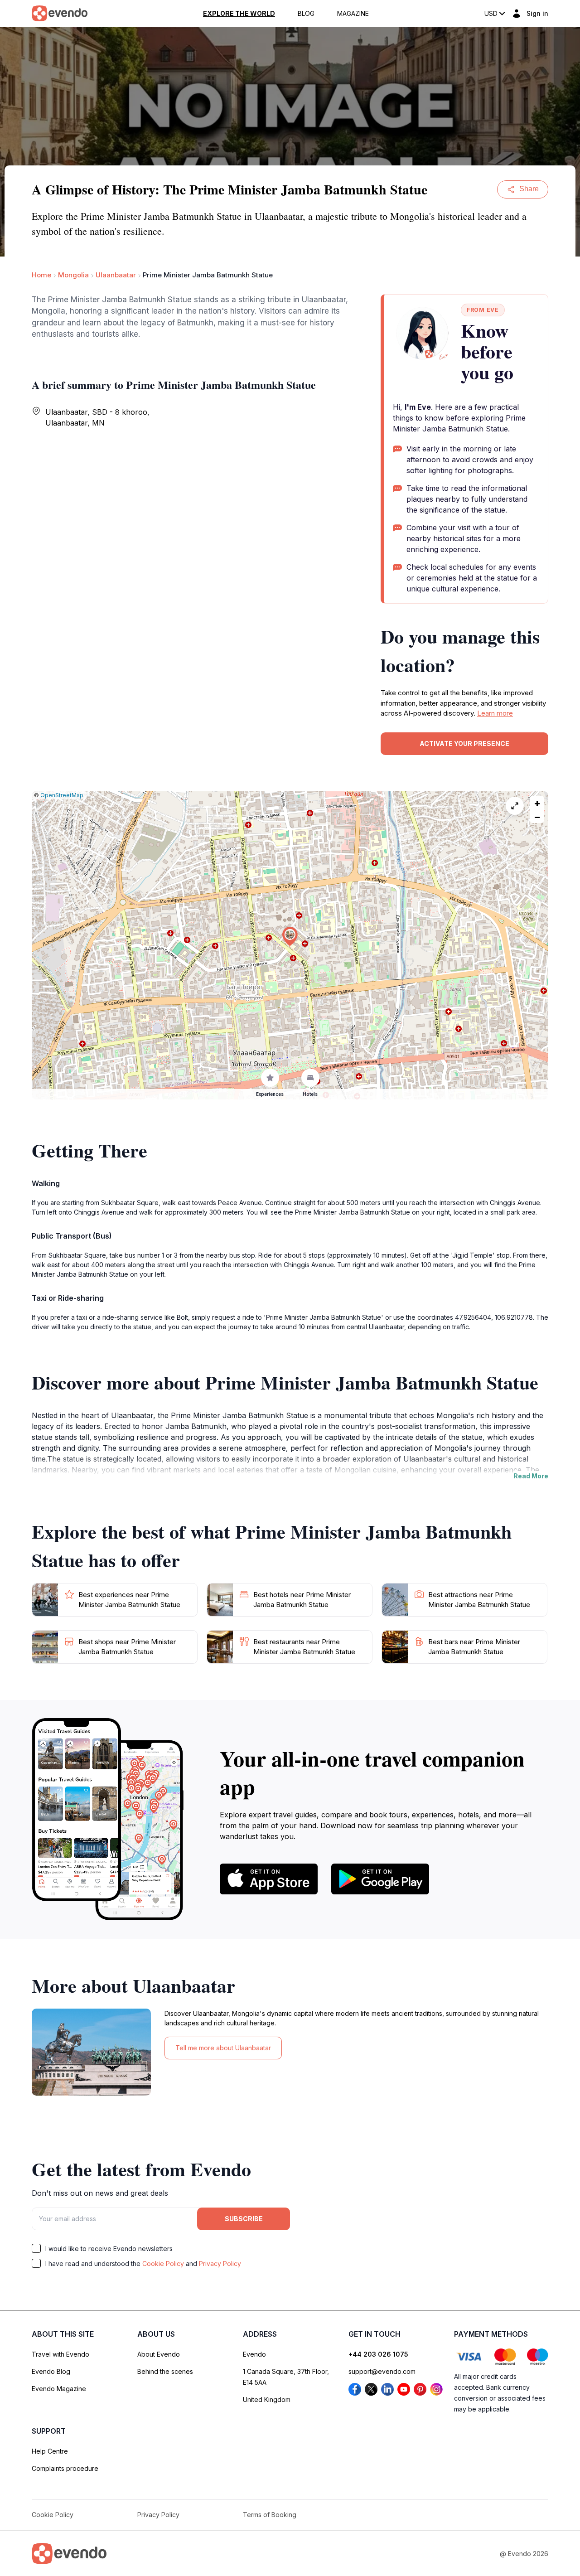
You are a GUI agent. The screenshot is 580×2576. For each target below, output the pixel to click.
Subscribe (244, 2219)
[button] (290, 937)
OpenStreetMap (62, 795)
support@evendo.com (382, 2371)
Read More (531, 1476)
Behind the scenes (165, 2371)
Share (529, 189)
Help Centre (50, 2451)
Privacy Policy (220, 2264)
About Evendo (159, 2354)
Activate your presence (464, 743)
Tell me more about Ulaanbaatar (223, 2048)
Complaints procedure (65, 2468)
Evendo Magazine (59, 2389)
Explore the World (239, 14)
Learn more (495, 713)
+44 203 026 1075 (378, 2354)
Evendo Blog (51, 2371)
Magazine (353, 14)
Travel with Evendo (60, 2354)
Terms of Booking (270, 2515)
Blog (306, 14)
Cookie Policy (163, 2264)
